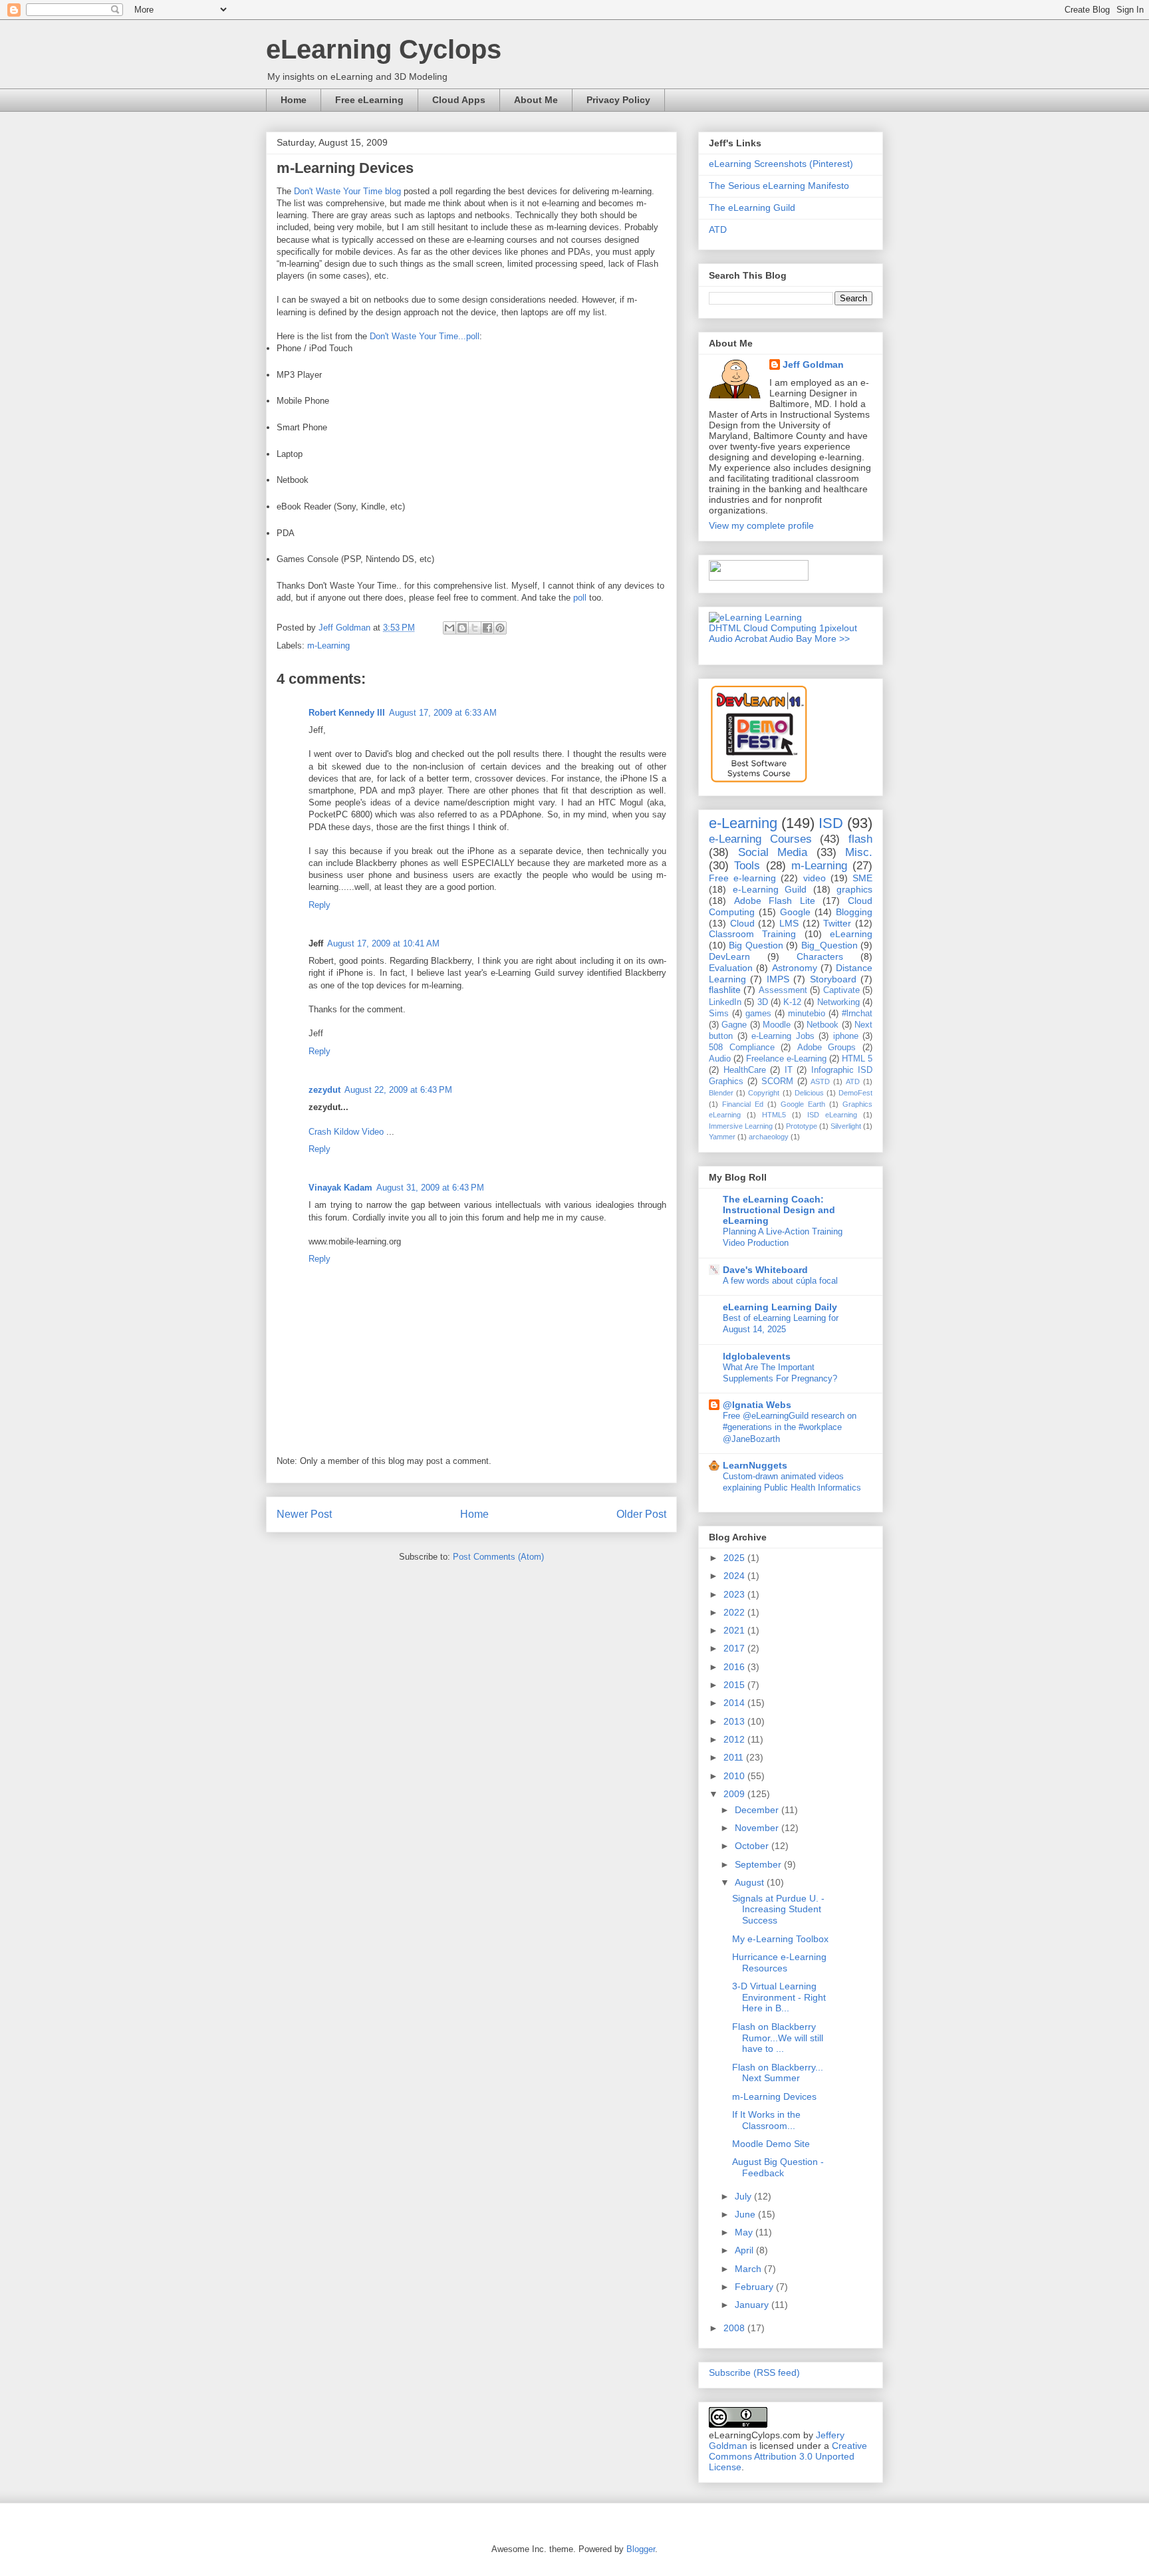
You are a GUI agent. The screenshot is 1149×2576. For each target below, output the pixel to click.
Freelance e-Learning (786, 1059)
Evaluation (731, 968)
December (758, 1810)
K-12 (792, 1002)
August (751, 1882)
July (744, 2196)
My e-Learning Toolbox (780, 1939)
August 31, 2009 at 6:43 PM (430, 1188)
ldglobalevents (757, 1356)
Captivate (841, 990)
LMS (789, 923)
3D (763, 1002)
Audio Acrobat (738, 639)
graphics (854, 889)
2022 (735, 1612)
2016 (735, 1667)
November (758, 1828)
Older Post (641, 1514)
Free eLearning (369, 100)
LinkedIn (725, 1002)
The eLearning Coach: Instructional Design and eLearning (779, 1210)
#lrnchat (857, 1014)
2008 (735, 2328)
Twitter (837, 923)
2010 (735, 1776)
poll (580, 598)
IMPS (778, 979)
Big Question (756, 945)
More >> (832, 639)
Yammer (722, 1137)
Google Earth (803, 1104)
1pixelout (838, 628)
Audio (720, 1059)
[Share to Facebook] (487, 628)
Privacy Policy (618, 100)
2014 (735, 1703)
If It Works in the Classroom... (766, 2120)
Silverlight (846, 1126)
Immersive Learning (741, 1126)
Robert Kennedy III (347, 713)
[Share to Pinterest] (500, 628)
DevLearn (729, 956)
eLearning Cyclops (384, 49)
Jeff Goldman (813, 364)
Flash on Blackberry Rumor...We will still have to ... (778, 2038)
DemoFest (855, 1093)
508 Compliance (742, 1048)
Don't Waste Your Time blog (347, 191)
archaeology (769, 1137)
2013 (735, 1721)
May (745, 2232)
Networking (838, 1002)
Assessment (783, 990)
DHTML (725, 628)
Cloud (742, 923)
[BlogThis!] (462, 628)
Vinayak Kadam (340, 1188)
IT (789, 1070)
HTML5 (774, 1115)
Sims (719, 1014)
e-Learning (743, 823)
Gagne (734, 1025)
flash (860, 839)
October (753, 1846)
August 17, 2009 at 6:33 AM (443, 713)
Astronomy (795, 968)
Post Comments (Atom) (498, 1557)
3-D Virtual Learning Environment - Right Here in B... (779, 1997)
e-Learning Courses (760, 839)
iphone (846, 1036)
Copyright (764, 1093)
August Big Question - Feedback (778, 2167)
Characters (820, 956)
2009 (735, 1794)
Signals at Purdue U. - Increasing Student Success (778, 1910)
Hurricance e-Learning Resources (779, 1962)
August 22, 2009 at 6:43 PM (398, 1090)
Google (795, 912)
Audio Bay (791, 639)
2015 (735, 1685)
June (746, 2214)
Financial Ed (743, 1104)
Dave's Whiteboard (765, 1270)
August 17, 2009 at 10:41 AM (383, 943)
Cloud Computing (780, 628)
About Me (536, 100)
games (758, 1014)
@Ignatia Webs (757, 1405)
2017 (735, 1648)
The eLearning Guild (752, 208)
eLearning (851, 934)
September (759, 1864)
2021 (735, 1630)
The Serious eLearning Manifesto (779, 186)
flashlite (725, 990)
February (755, 2287)
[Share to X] (475, 628)
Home (294, 100)
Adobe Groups (827, 1048)
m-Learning (328, 645)
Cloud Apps (459, 100)
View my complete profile (761, 525)
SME (862, 878)
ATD (718, 229)
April (745, 2250)
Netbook (823, 1025)
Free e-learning (742, 878)
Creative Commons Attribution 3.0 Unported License (788, 2456)
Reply (319, 905)
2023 (735, 1594)
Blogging (854, 912)
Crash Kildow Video (346, 1132)
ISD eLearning (832, 1115)
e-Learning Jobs (783, 1036)
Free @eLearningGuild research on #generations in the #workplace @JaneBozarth (790, 1427)
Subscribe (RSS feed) (754, 2372)
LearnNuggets (755, 1465)
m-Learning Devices (774, 2096)
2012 (735, 1739)
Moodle (777, 1025)
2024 (735, 1576)
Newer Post (304, 1514)
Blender (721, 1093)
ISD (831, 823)
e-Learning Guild (770, 889)
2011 (735, 1757)
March (749, 2269)
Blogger (641, 2549)
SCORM (777, 1081)
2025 (735, 1558)
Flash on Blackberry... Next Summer (778, 2073)
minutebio (807, 1014)
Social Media (773, 852)
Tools (747, 866)
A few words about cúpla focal (780, 1281)
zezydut (324, 1090)
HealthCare (745, 1070)
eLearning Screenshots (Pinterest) (781, 164)
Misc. (859, 852)
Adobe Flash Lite (775, 901)
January (753, 2305)
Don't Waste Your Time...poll (425, 336)
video (815, 878)
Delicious (809, 1093)
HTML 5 (857, 1059)
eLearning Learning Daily (780, 1307)
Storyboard (833, 979)
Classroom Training (752, 934)
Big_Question (830, 945)
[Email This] (449, 628)
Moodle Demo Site (771, 2144)
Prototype (802, 1126)
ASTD (820, 1081)
